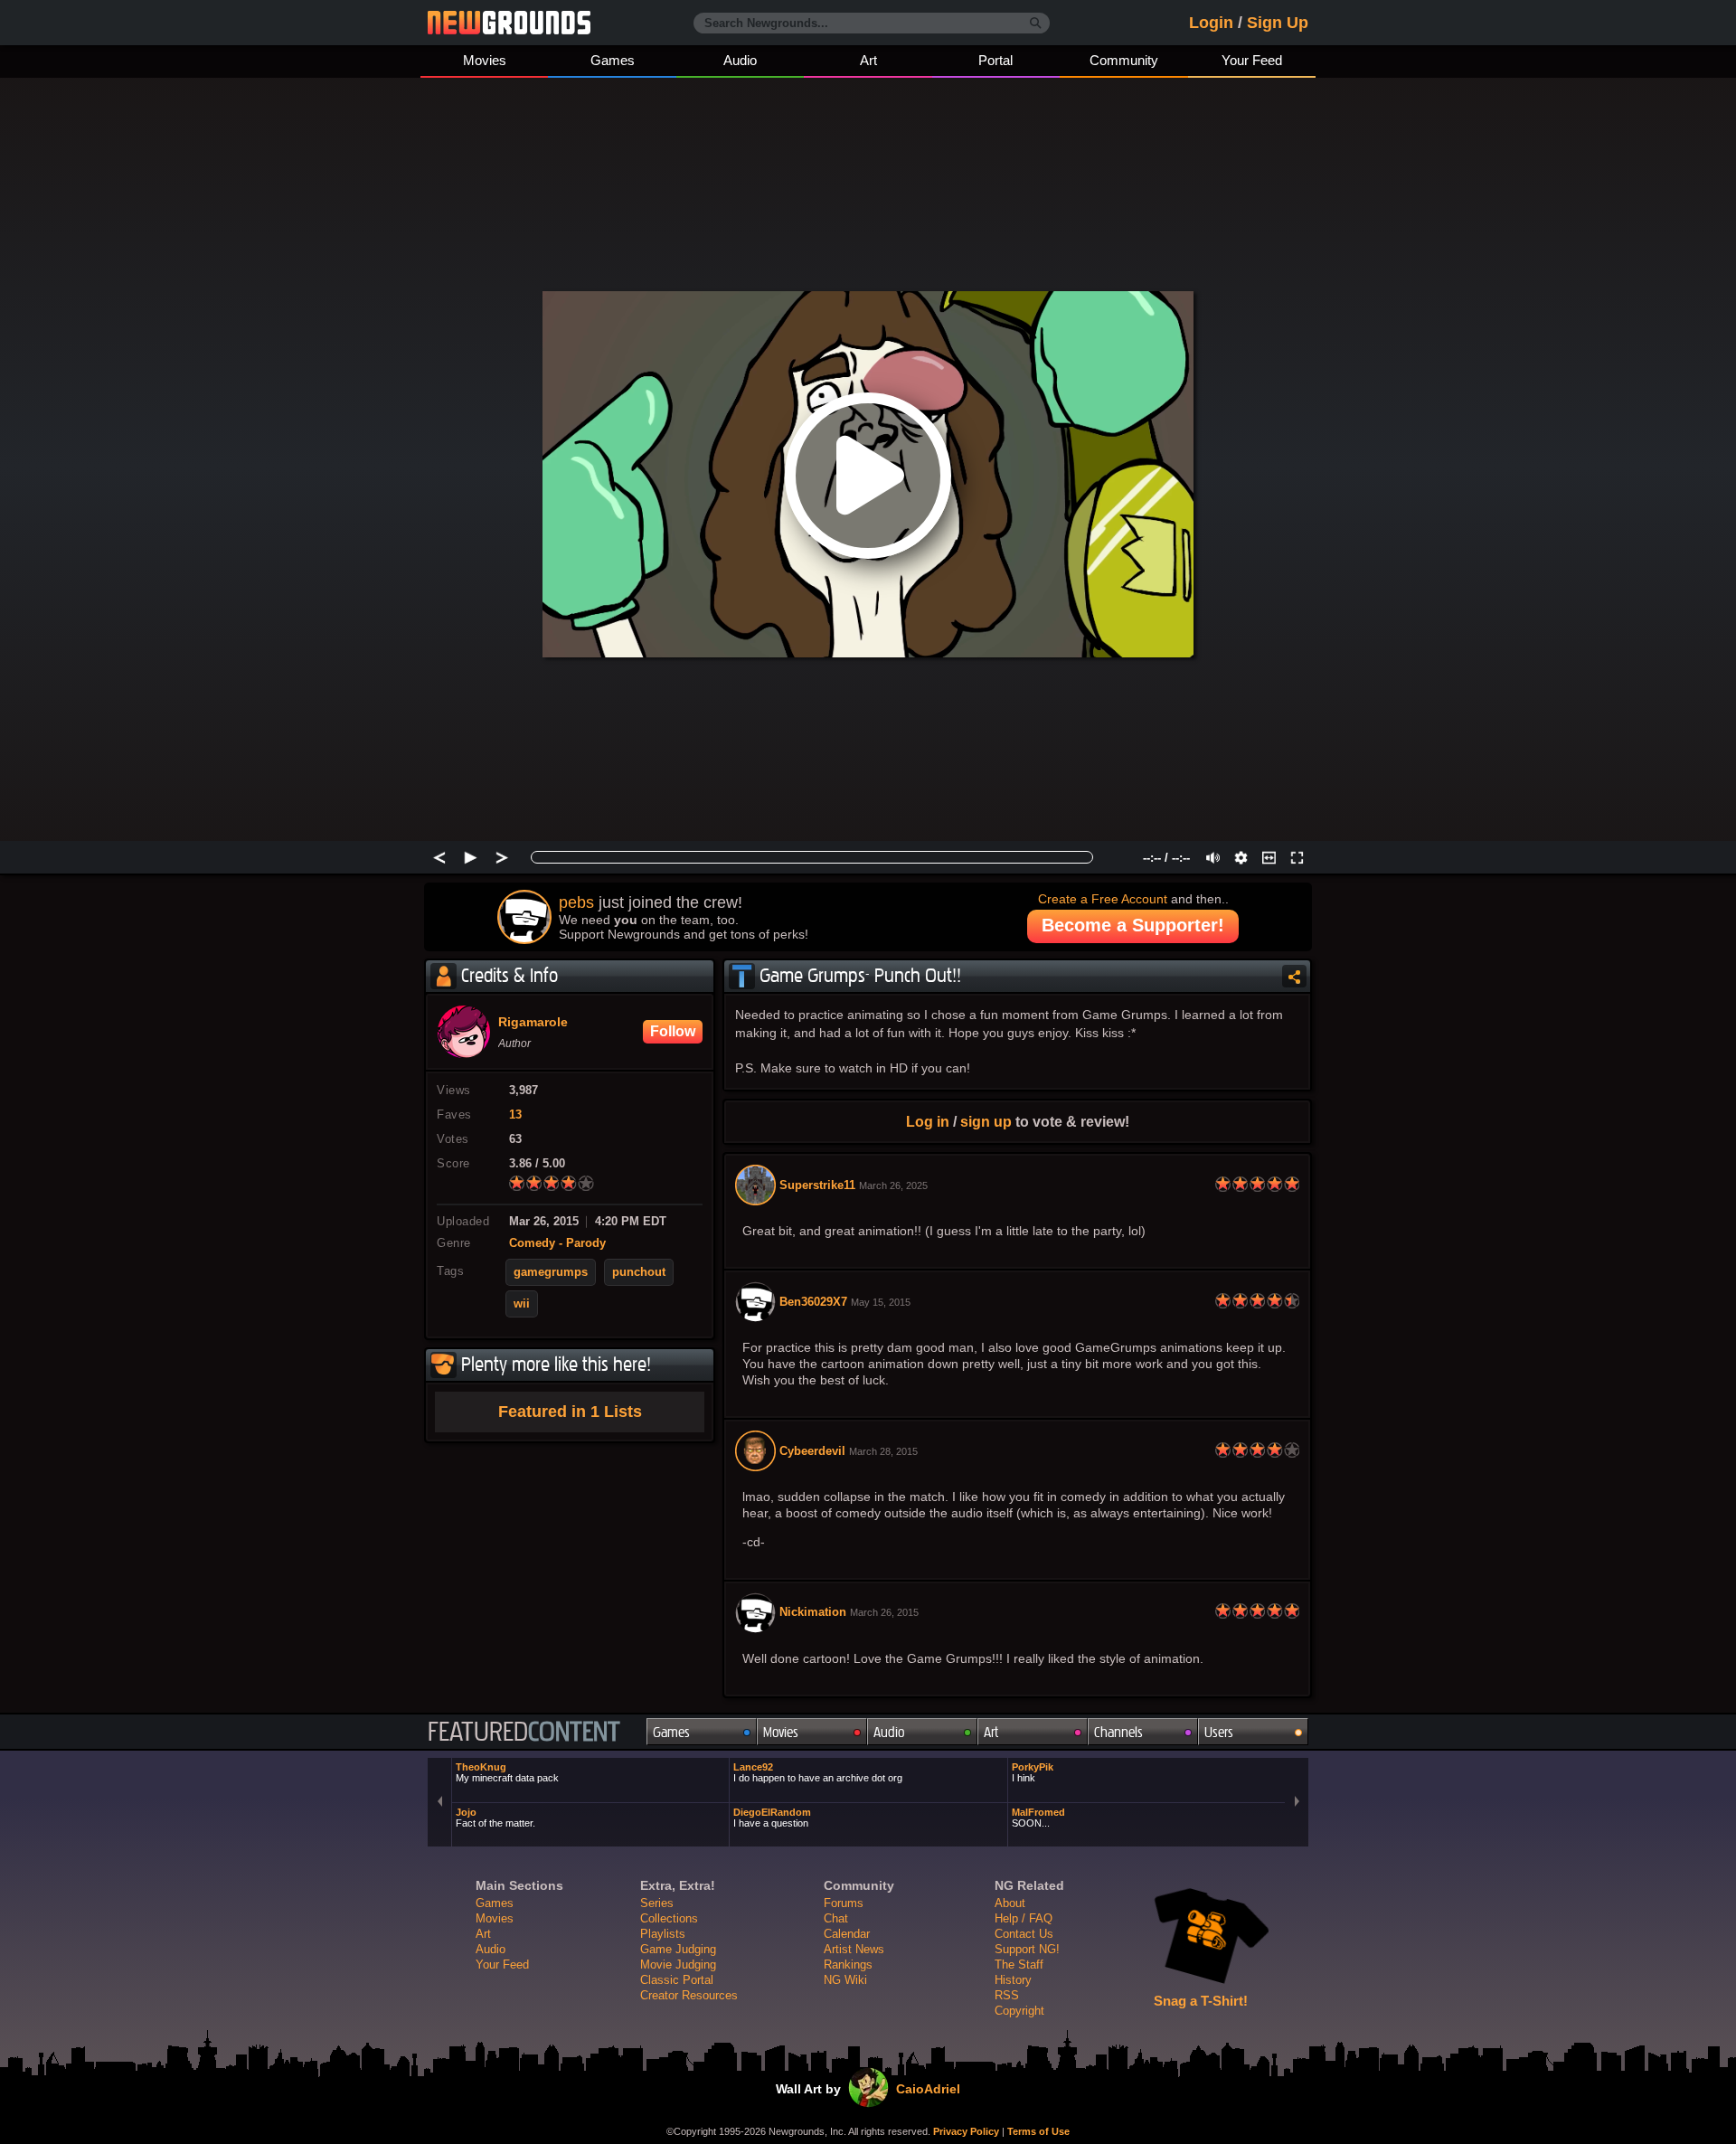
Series (657, 1903)
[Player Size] (1269, 857)
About (1010, 1903)
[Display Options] (1241, 857)
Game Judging (678, 1949)
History (1013, 1980)
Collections (669, 1918)
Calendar (847, 1934)
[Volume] (1213, 857)
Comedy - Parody (557, 1243)
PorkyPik (1033, 1772)
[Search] (1036, 24)
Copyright (1019, 2011)
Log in (928, 1121)
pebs (576, 902)
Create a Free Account (1103, 899)
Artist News (854, 1949)
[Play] (471, 857)
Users (1219, 1732)
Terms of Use (1038, 2131)
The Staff (1019, 1965)
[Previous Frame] (439, 857)
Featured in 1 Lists (570, 1412)
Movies (485, 60)
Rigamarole (533, 1023)
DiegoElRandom (772, 1818)
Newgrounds (509, 23)
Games (613, 60)
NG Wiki (845, 1980)
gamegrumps (551, 1272)
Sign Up (1278, 23)
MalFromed (1038, 1818)
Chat (836, 1918)
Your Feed (1252, 60)
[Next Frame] (502, 857)
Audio (740, 60)
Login (1211, 23)
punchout (639, 1272)
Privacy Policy (966, 2131)
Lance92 (818, 1772)
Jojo (495, 1818)
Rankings (848, 1965)
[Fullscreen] (1297, 857)
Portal (995, 60)
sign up (986, 1121)
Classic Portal (677, 1980)
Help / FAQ (1024, 1918)
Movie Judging (678, 1965)
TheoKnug (507, 1772)
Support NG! (1027, 1949)
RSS (1007, 1995)
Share (1294, 976)
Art (868, 60)
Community (1124, 60)
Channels (1118, 1732)
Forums (844, 1903)
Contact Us (1024, 1934)
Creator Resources (689, 1995)
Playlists (663, 1934)
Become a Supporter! (1133, 925)
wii (522, 1304)
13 (515, 1115)
